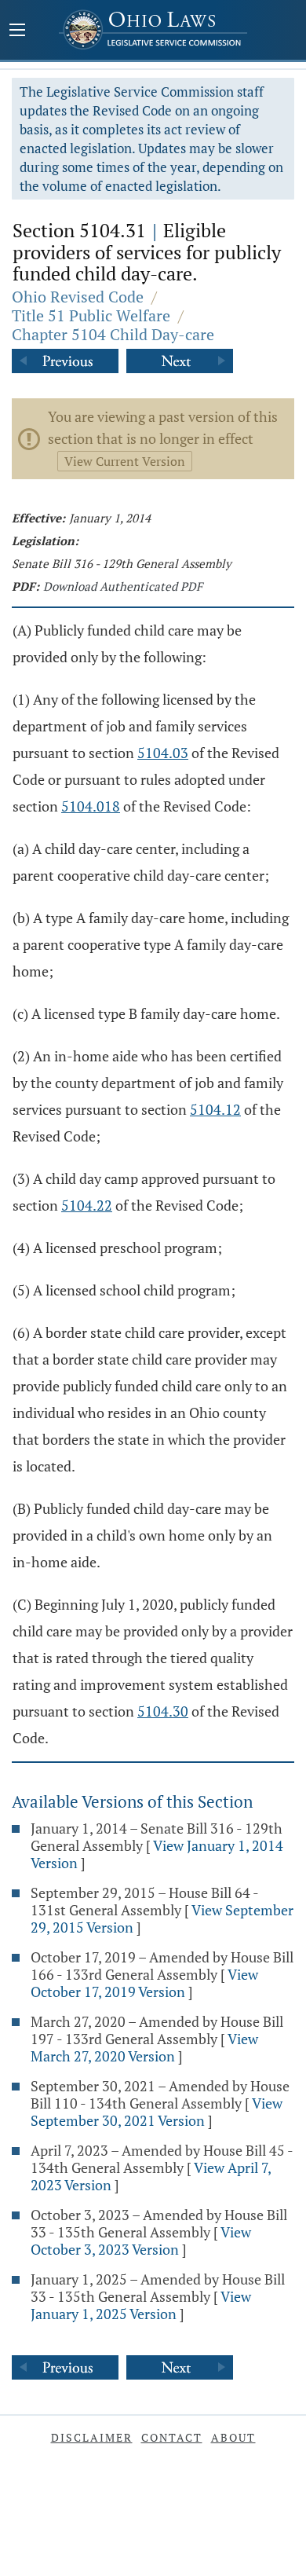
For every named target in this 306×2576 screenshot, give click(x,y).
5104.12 (215, 1109)
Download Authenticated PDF (123, 586)
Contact (172, 2437)
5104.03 (163, 753)
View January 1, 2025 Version (141, 2305)
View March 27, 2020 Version (144, 2047)
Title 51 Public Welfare (91, 315)
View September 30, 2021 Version (157, 2112)
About (233, 2437)
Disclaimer (92, 2437)
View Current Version (125, 461)
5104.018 (91, 806)
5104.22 (87, 1205)
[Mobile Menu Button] (17, 31)
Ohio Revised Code (78, 297)
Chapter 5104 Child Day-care (113, 334)
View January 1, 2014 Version (157, 1854)
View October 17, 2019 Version (144, 1983)
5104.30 (163, 1711)
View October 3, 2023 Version (141, 2241)
